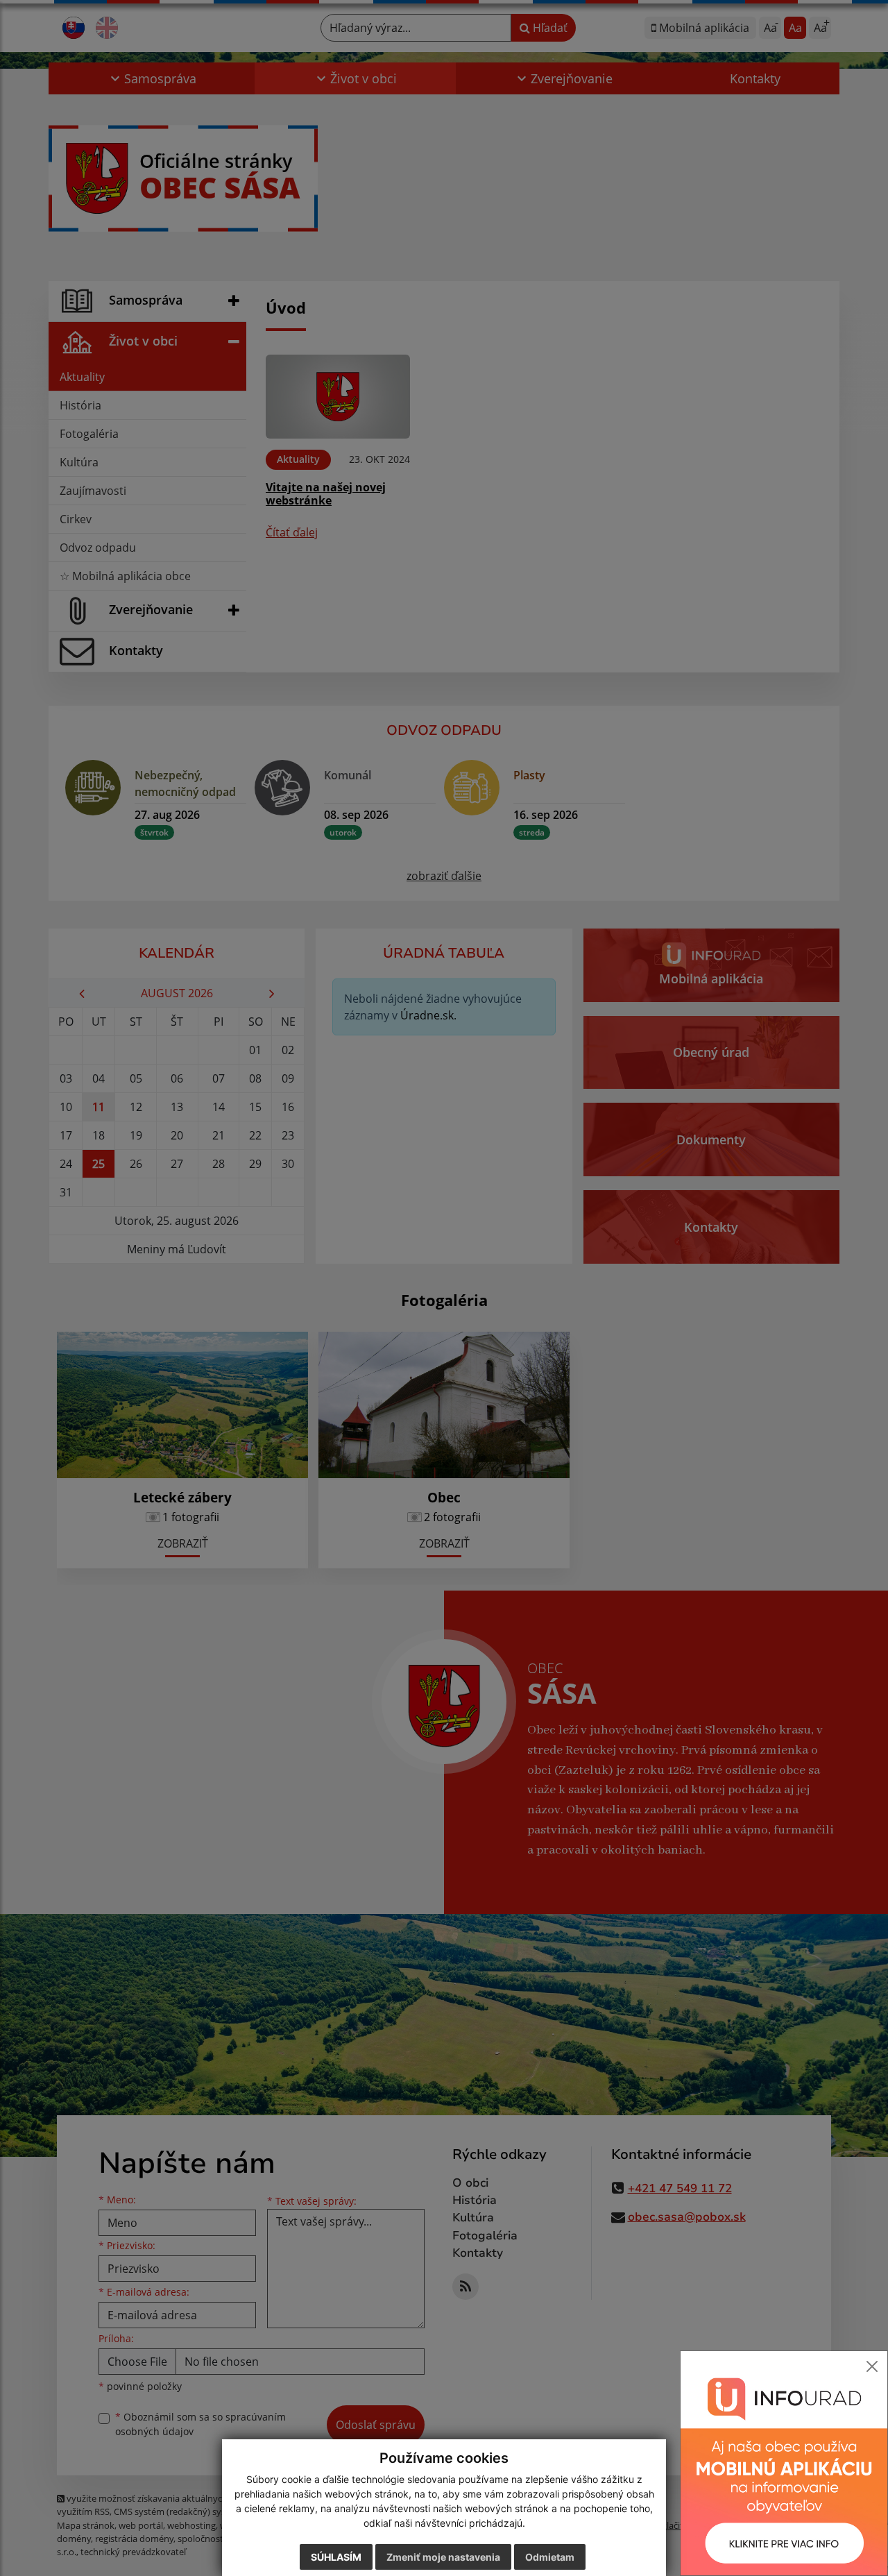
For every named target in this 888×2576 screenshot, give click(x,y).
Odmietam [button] (550, 2557)
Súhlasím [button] (336, 2557)
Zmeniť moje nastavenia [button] (443, 2557)
